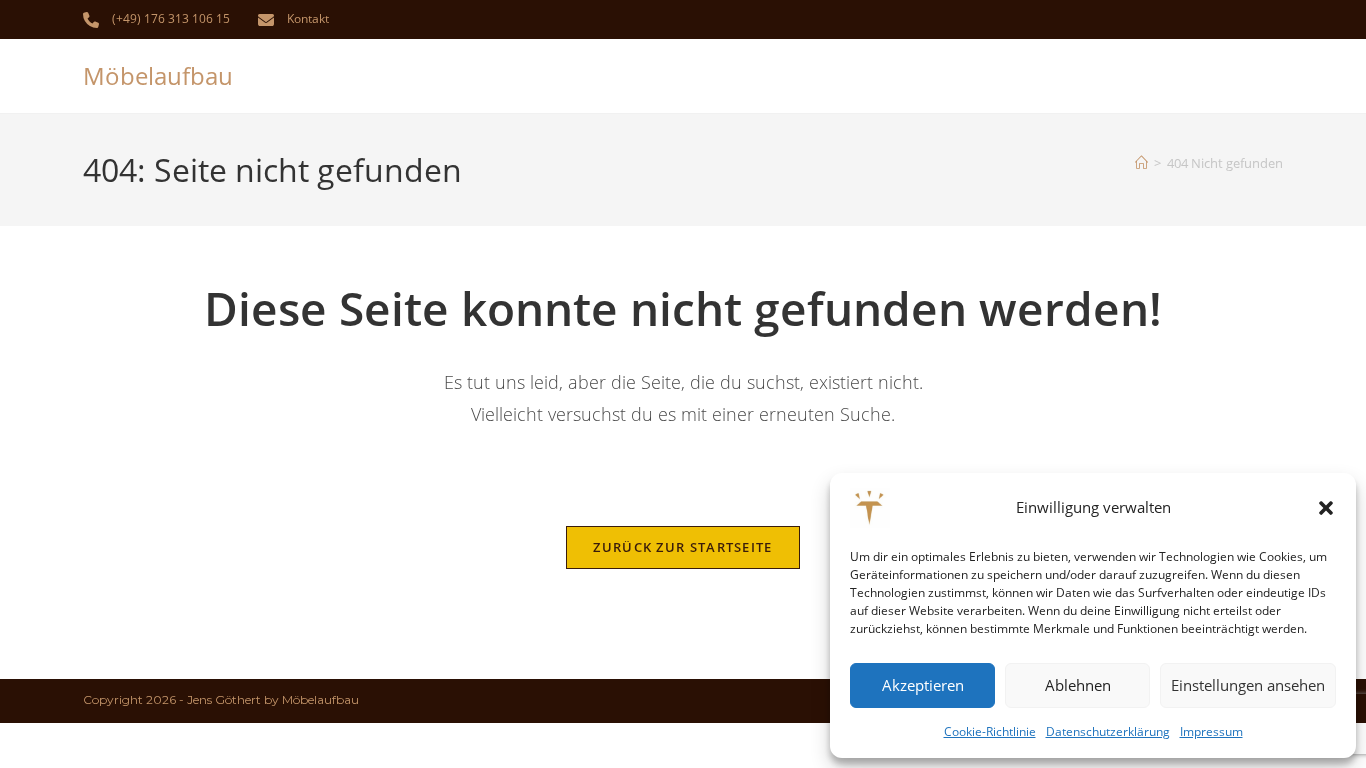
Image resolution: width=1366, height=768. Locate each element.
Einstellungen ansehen (1248, 685)
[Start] (1141, 163)
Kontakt (308, 18)
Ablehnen (1078, 685)
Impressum (1211, 731)
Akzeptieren (923, 685)
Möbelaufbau (158, 75)
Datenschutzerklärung (1108, 731)
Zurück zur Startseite (682, 547)
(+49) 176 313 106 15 (171, 18)
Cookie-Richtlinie (990, 731)
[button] (1326, 508)
